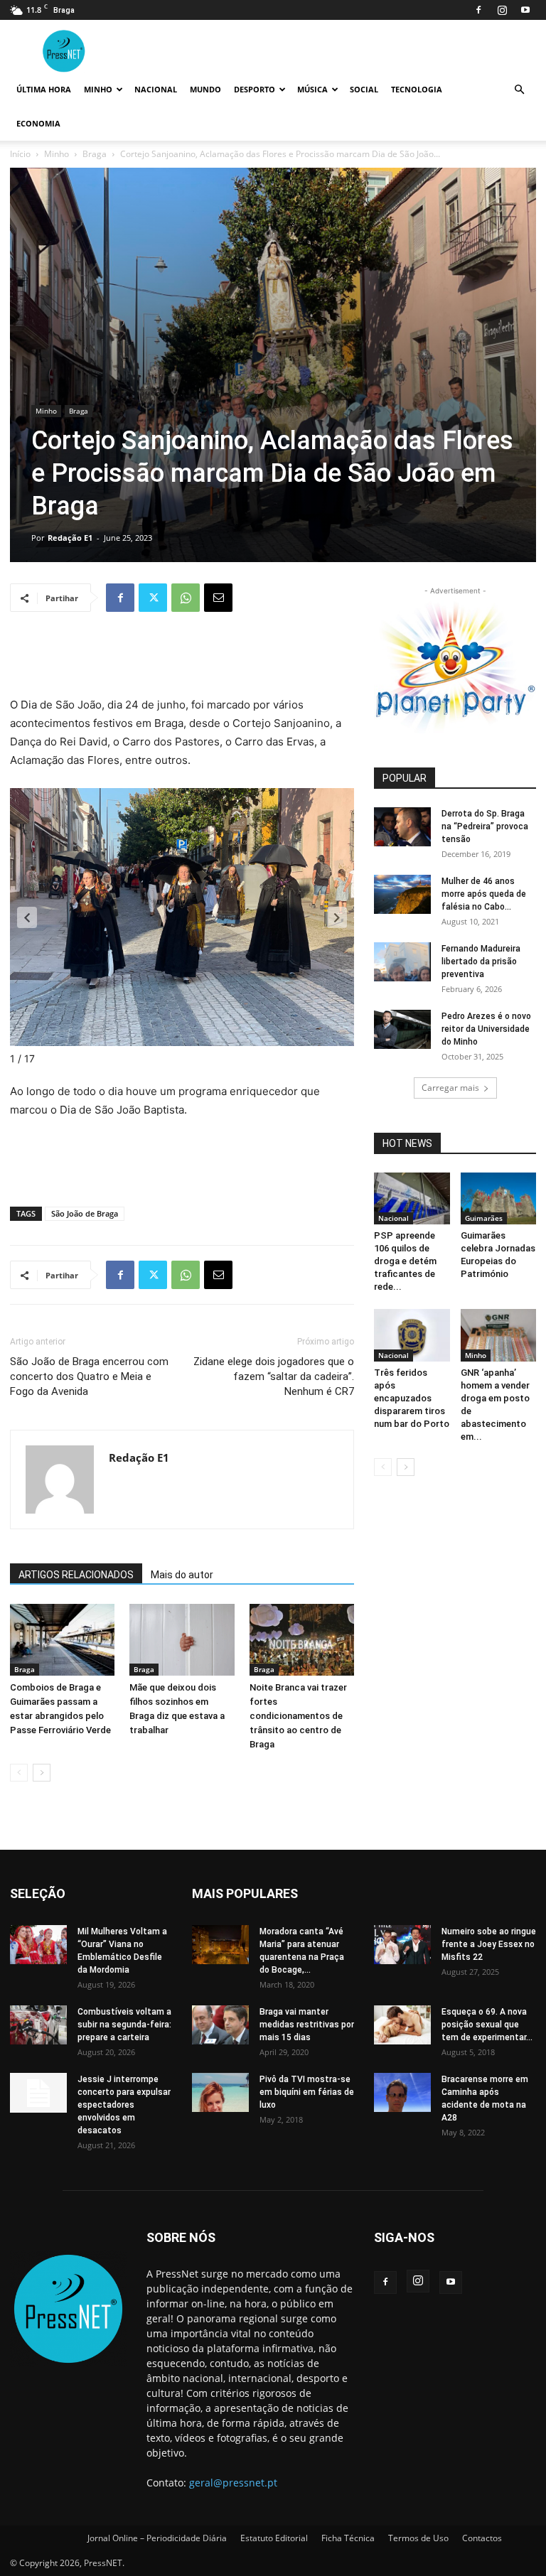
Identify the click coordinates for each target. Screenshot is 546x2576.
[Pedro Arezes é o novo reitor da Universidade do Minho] (402, 1029)
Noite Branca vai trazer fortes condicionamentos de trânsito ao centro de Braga (298, 1716)
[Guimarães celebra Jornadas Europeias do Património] (499, 1198)
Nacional (156, 89)
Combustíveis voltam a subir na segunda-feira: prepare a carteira (124, 2025)
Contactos (482, 2538)
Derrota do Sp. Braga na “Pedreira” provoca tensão (485, 826)
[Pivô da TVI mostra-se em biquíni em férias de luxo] (220, 2092)
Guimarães (484, 1218)
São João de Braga (85, 1213)
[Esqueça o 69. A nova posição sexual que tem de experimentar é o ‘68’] (402, 2025)
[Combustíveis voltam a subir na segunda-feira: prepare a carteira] (38, 2025)
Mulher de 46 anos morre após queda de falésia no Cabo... (484, 894)
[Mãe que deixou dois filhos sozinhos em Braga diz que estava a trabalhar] (182, 1640)
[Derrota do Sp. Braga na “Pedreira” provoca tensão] (402, 827)
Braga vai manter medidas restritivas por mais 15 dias (307, 2025)
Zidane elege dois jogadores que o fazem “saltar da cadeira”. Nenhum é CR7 (274, 1376)
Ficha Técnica (348, 2538)
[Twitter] (153, 598)
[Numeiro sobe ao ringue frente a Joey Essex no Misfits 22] (402, 1945)
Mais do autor (182, 1575)
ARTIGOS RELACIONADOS (76, 1575)
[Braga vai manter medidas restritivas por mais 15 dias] (220, 2025)
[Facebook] (478, 10)
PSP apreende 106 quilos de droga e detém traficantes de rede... (405, 1261)
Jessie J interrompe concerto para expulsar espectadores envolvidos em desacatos (124, 2105)
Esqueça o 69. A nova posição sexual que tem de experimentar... (487, 2025)
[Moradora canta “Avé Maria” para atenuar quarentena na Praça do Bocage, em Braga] (220, 1945)
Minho (98, 89)
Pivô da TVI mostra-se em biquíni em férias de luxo (307, 2092)
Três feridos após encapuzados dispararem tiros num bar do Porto (412, 1398)
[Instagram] (502, 10)
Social (364, 89)
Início (20, 154)
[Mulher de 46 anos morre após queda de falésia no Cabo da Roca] (402, 894)
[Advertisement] (182, 659)
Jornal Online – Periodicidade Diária (157, 2538)
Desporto (255, 89)
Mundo (205, 89)
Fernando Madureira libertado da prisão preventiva (481, 961)
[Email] (218, 598)
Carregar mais (450, 1088)
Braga (95, 154)
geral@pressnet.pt (233, 2483)
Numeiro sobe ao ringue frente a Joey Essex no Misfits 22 (489, 1944)
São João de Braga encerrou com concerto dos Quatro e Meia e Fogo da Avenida (89, 1376)
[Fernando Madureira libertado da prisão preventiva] (402, 962)
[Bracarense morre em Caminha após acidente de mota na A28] (402, 2092)
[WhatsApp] (186, 598)
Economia (38, 123)
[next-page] (42, 1773)
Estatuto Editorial (274, 2538)
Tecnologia (417, 89)
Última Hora (44, 89)
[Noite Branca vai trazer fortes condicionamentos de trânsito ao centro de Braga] (302, 1640)
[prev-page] (19, 1773)
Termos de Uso (418, 2538)
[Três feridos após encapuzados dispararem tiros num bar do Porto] (412, 1335)
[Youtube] (525, 10)
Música (312, 89)
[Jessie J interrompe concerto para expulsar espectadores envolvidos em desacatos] (38, 2093)
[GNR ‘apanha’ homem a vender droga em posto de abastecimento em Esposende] (499, 1335)
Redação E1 (70, 538)
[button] (519, 90)
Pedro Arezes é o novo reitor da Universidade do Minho (486, 1029)
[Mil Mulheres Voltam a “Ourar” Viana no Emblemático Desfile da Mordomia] (38, 1945)
